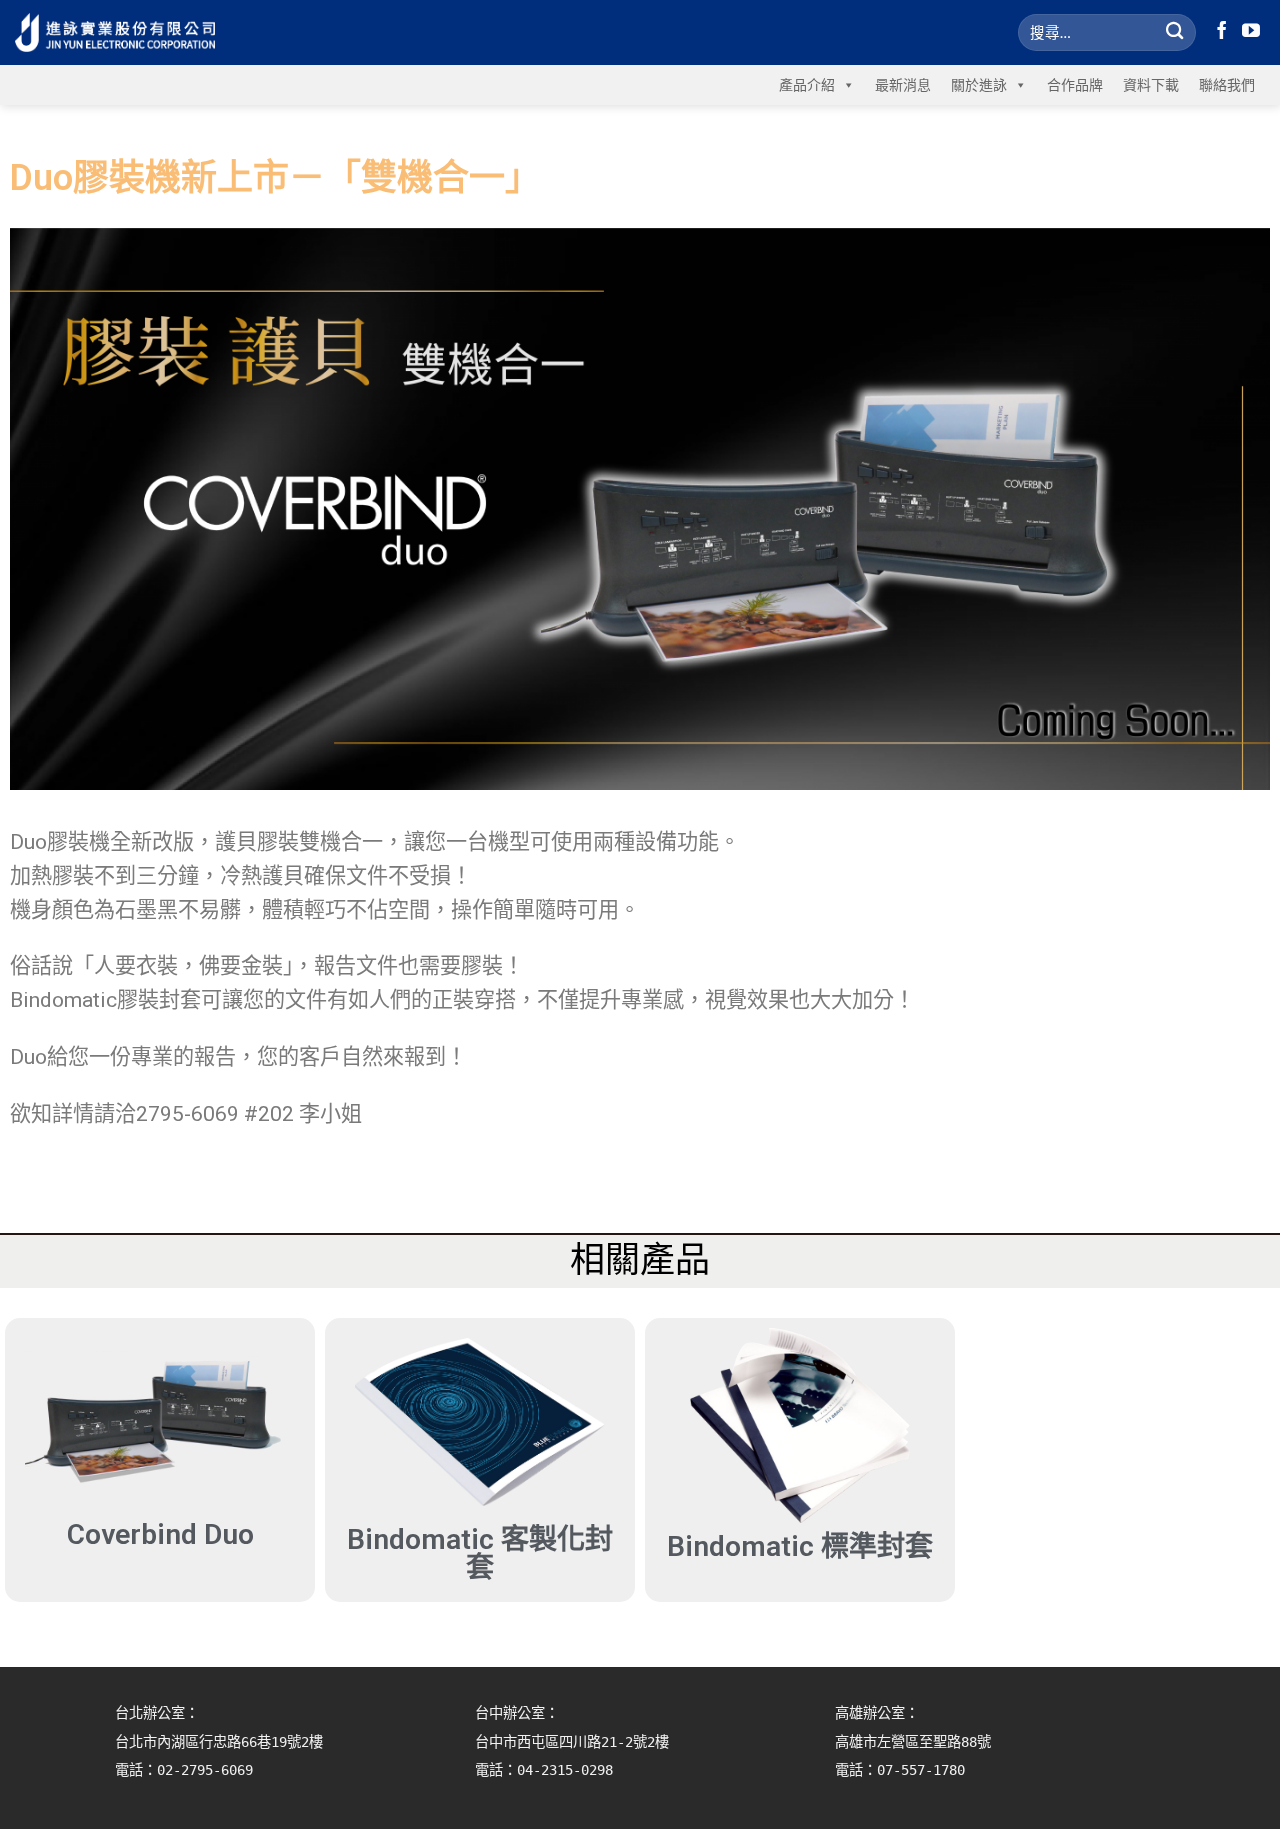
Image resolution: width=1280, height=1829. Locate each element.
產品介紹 (807, 84)
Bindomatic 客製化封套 (480, 1553)
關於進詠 (979, 84)
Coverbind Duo (160, 1534)
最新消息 (903, 84)
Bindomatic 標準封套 (800, 1546)
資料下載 (1151, 84)
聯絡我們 (1227, 84)
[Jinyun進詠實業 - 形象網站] (115, 32)
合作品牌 (1075, 84)
